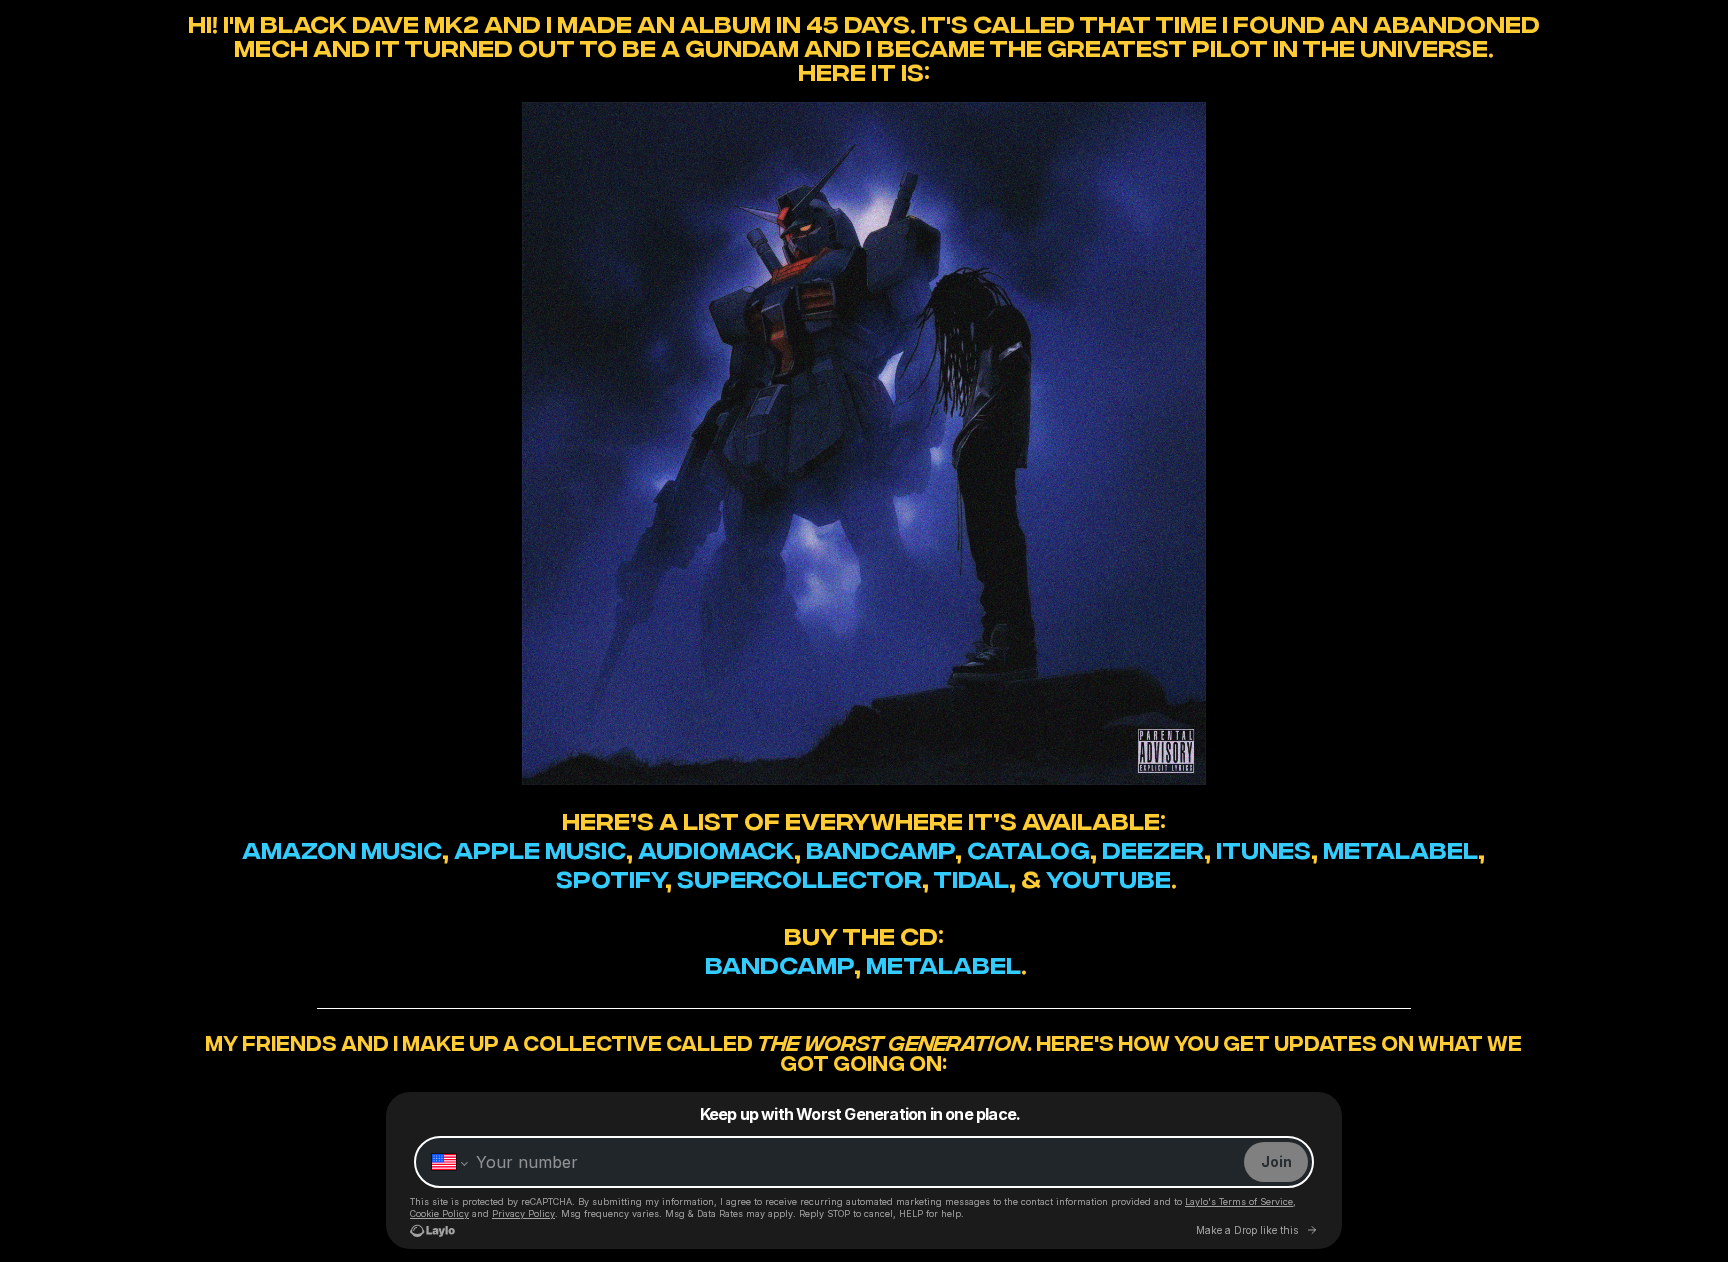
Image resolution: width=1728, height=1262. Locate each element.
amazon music (342, 847)
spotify (610, 876)
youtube (1108, 876)
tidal (971, 876)
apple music (540, 847)
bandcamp (880, 847)
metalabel (1400, 847)
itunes (1263, 847)
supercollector (799, 876)
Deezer (1153, 847)
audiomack (716, 847)
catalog (1028, 847)
